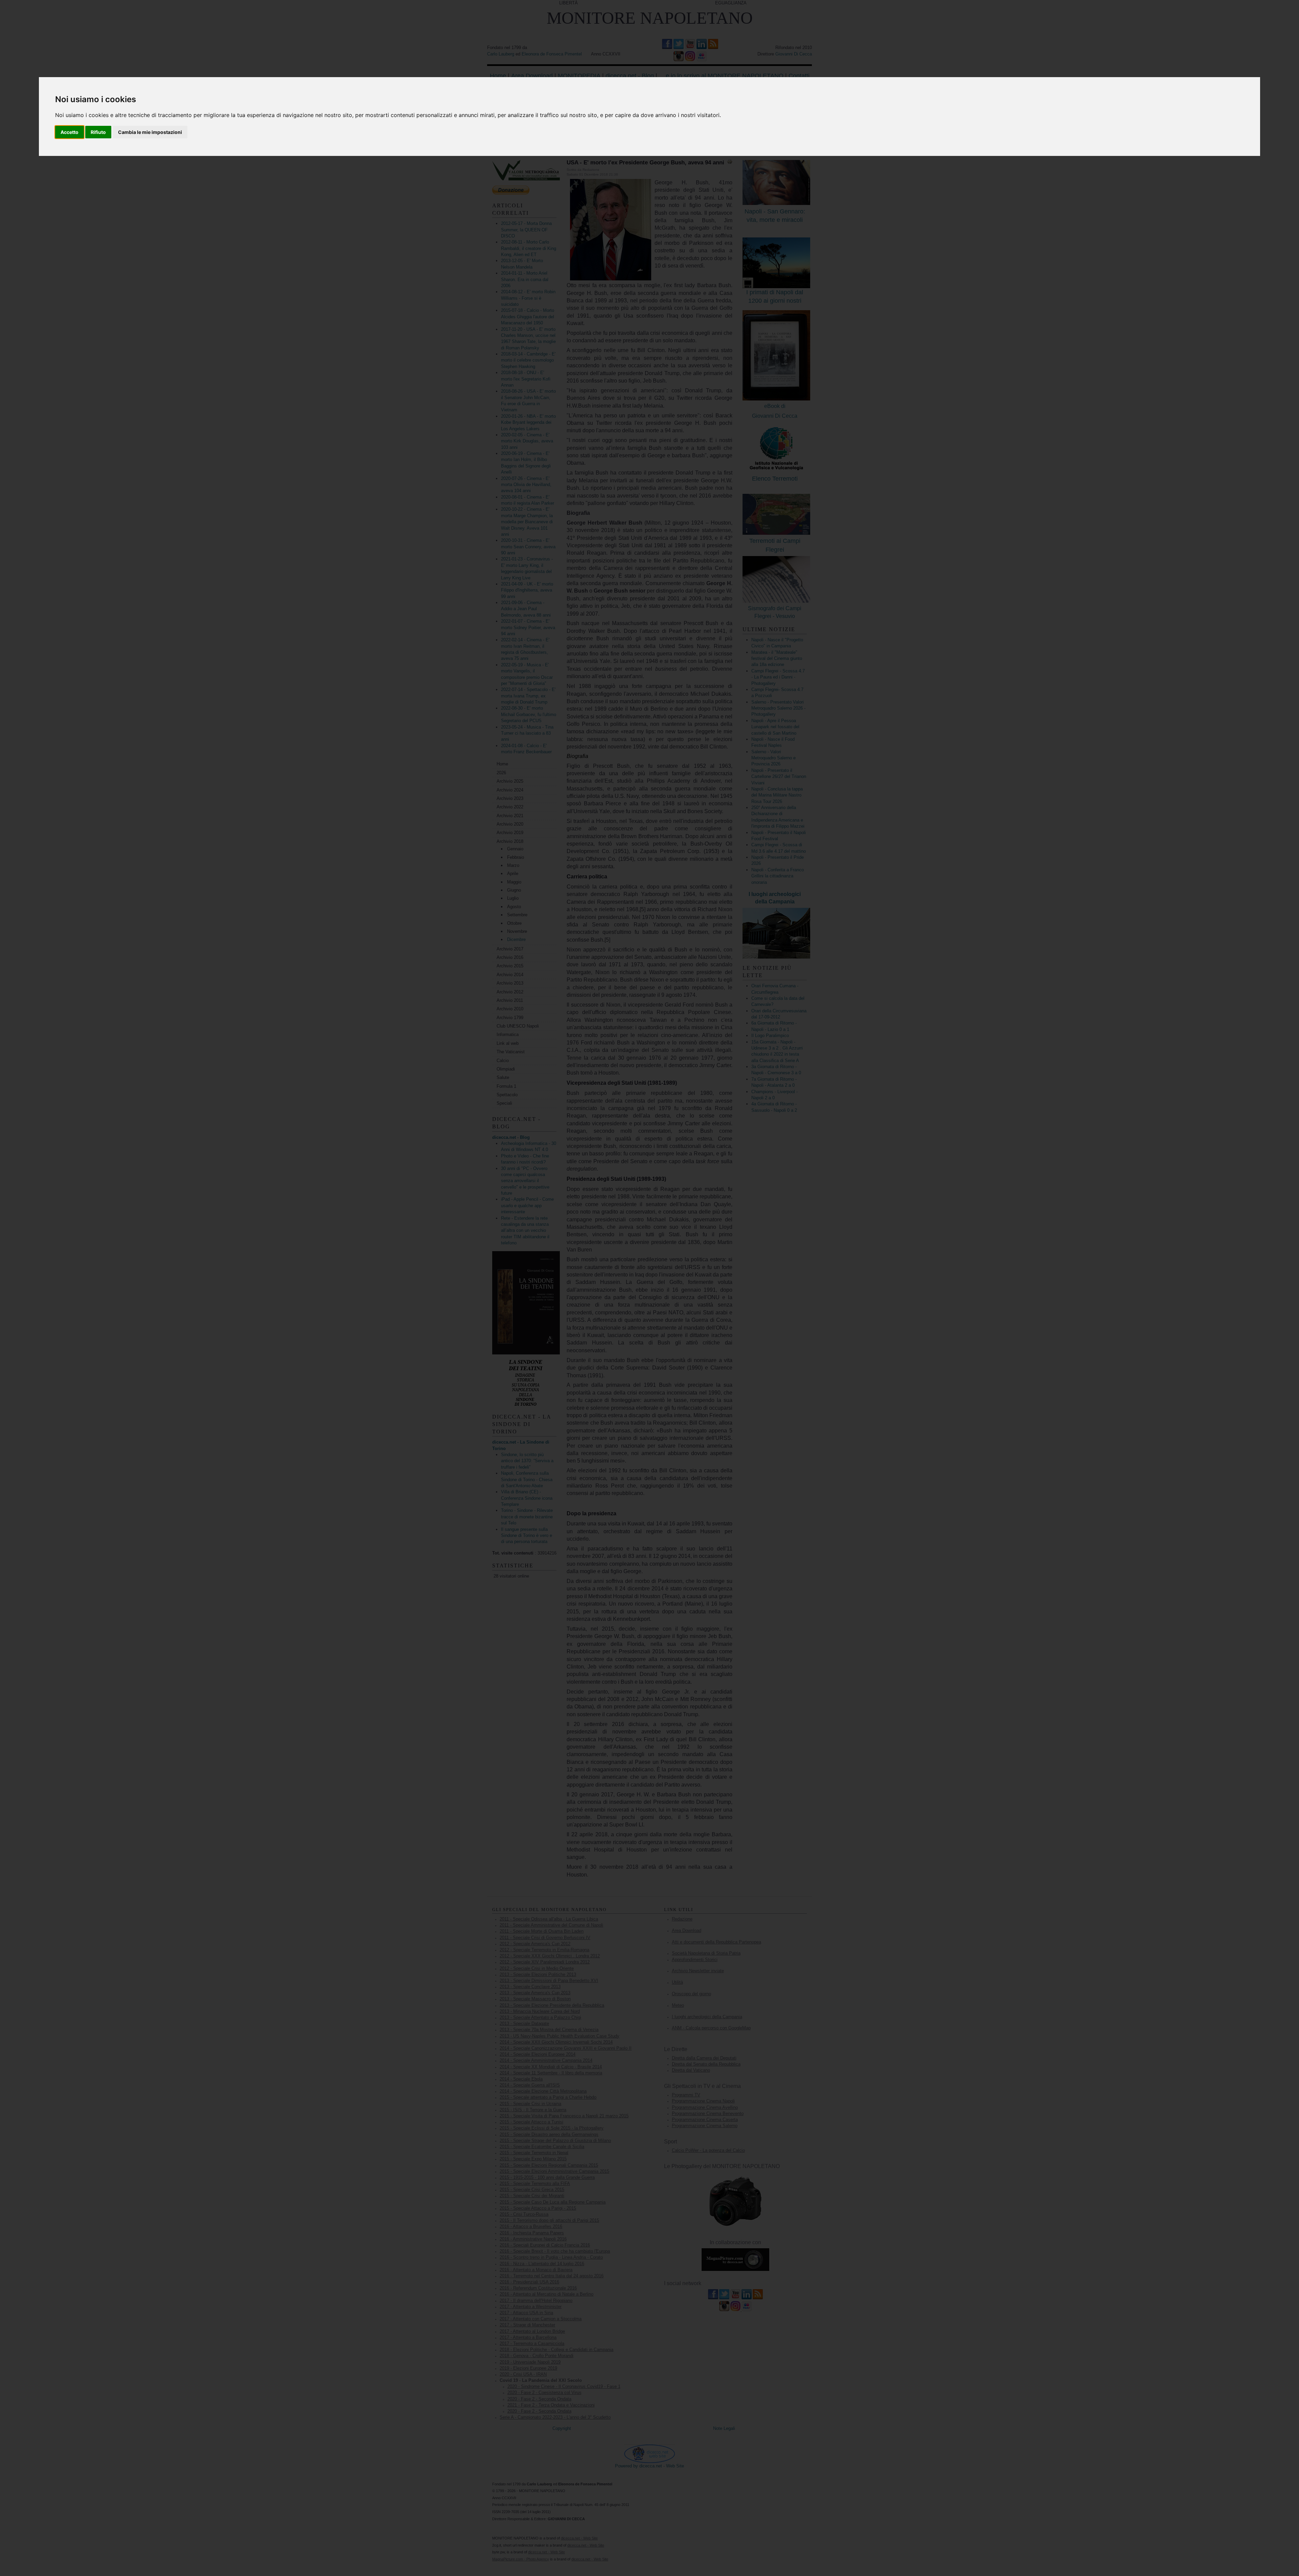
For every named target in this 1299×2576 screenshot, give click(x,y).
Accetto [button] (70, 132)
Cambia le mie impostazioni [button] (150, 132)
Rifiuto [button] (98, 132)
